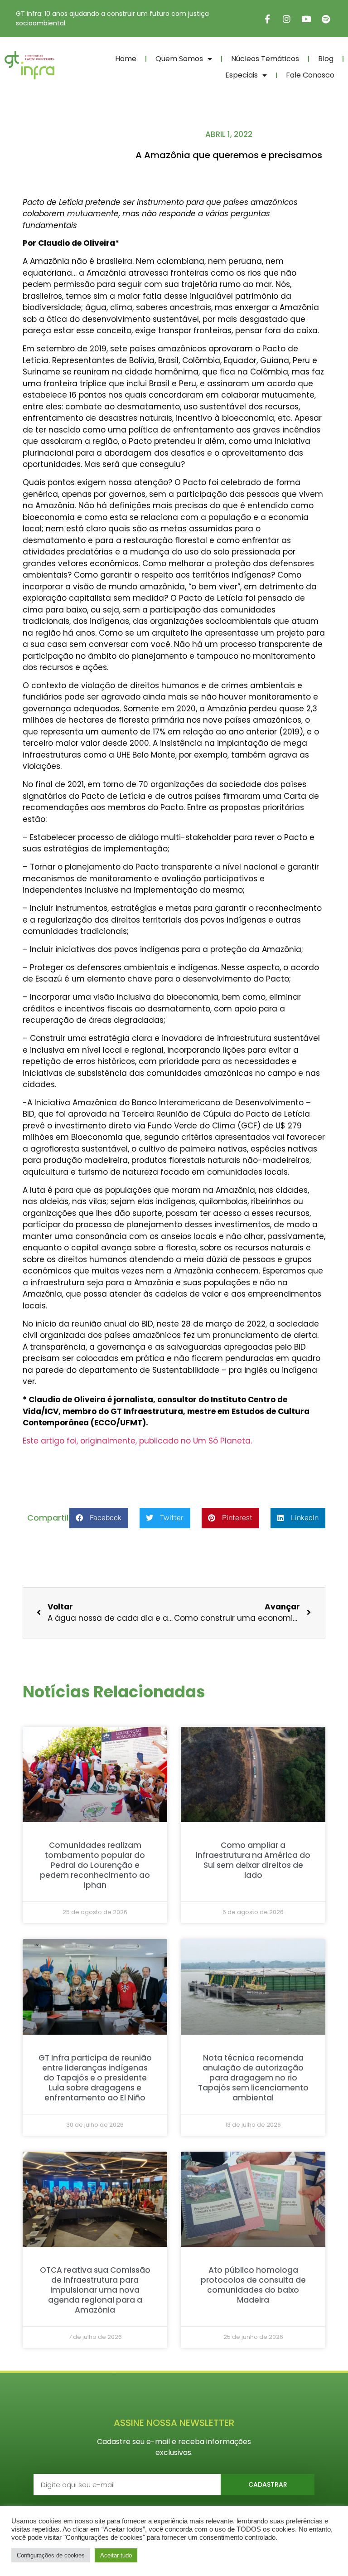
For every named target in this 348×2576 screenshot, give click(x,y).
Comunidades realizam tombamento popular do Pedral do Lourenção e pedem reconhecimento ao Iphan (95, 1865)
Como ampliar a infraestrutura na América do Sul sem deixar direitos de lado (253, 1860)
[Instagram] (287, 19)
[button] (99, 1518)
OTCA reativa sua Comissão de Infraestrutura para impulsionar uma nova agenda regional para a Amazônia (95, 2290)
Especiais (242, 75)
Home (126, 59)
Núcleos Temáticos (265, 59)
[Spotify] (326, 19)
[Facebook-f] (267, 19)
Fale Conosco (310, 75)
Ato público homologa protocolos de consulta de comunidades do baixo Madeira (253, 2285)
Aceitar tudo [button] (116, 2555)
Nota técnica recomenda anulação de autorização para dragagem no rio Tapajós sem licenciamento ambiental (253, 2078)
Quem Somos (179, 59)
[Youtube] (306, 19)
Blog (326, 59)
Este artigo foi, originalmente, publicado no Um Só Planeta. (137, 1441)
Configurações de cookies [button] (51, 2555)
